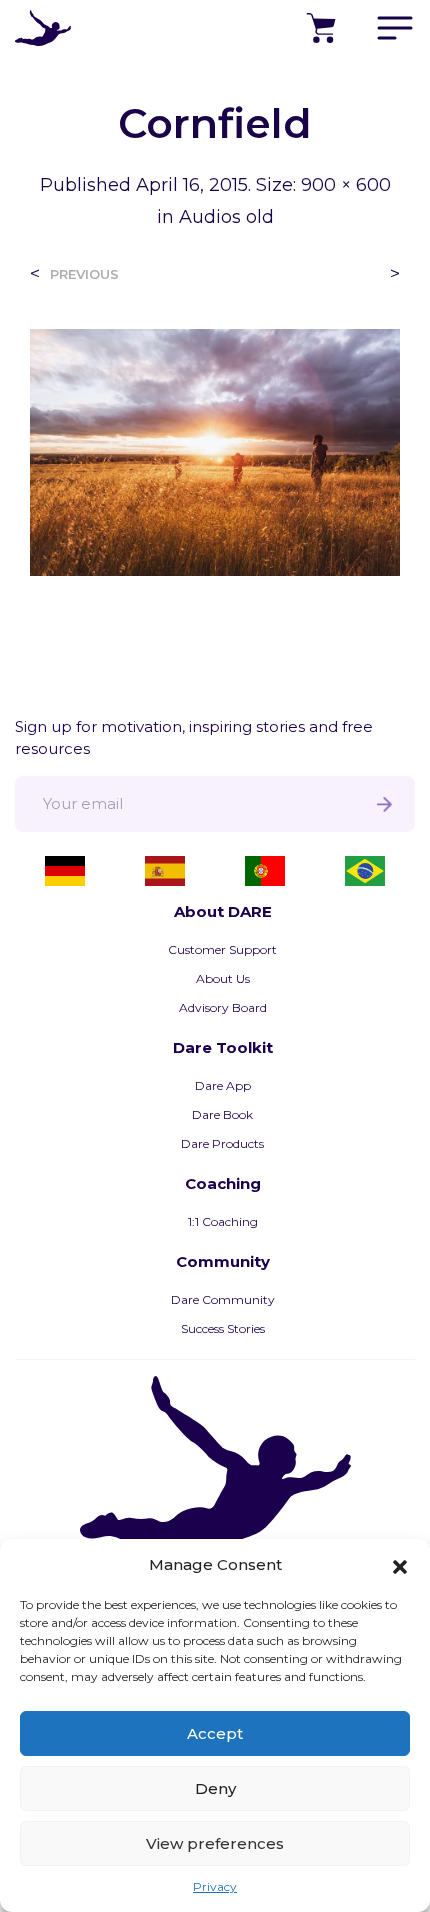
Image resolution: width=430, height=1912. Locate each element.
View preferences (215, 1843)
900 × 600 (346, 185)
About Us (223, 978)
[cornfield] (215, 450)
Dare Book (222, 1114)
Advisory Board (223, 1007)
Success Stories (223, 1328)
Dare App (223, 1085)
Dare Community (223, 1299)
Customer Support (222, 949)
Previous (84, 274)
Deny (215, 1788)
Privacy (215, 1886)
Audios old (226, 217)
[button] (400, 1565)
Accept (215, 1733)
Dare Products (222, 1143)
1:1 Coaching (223, 1221)
